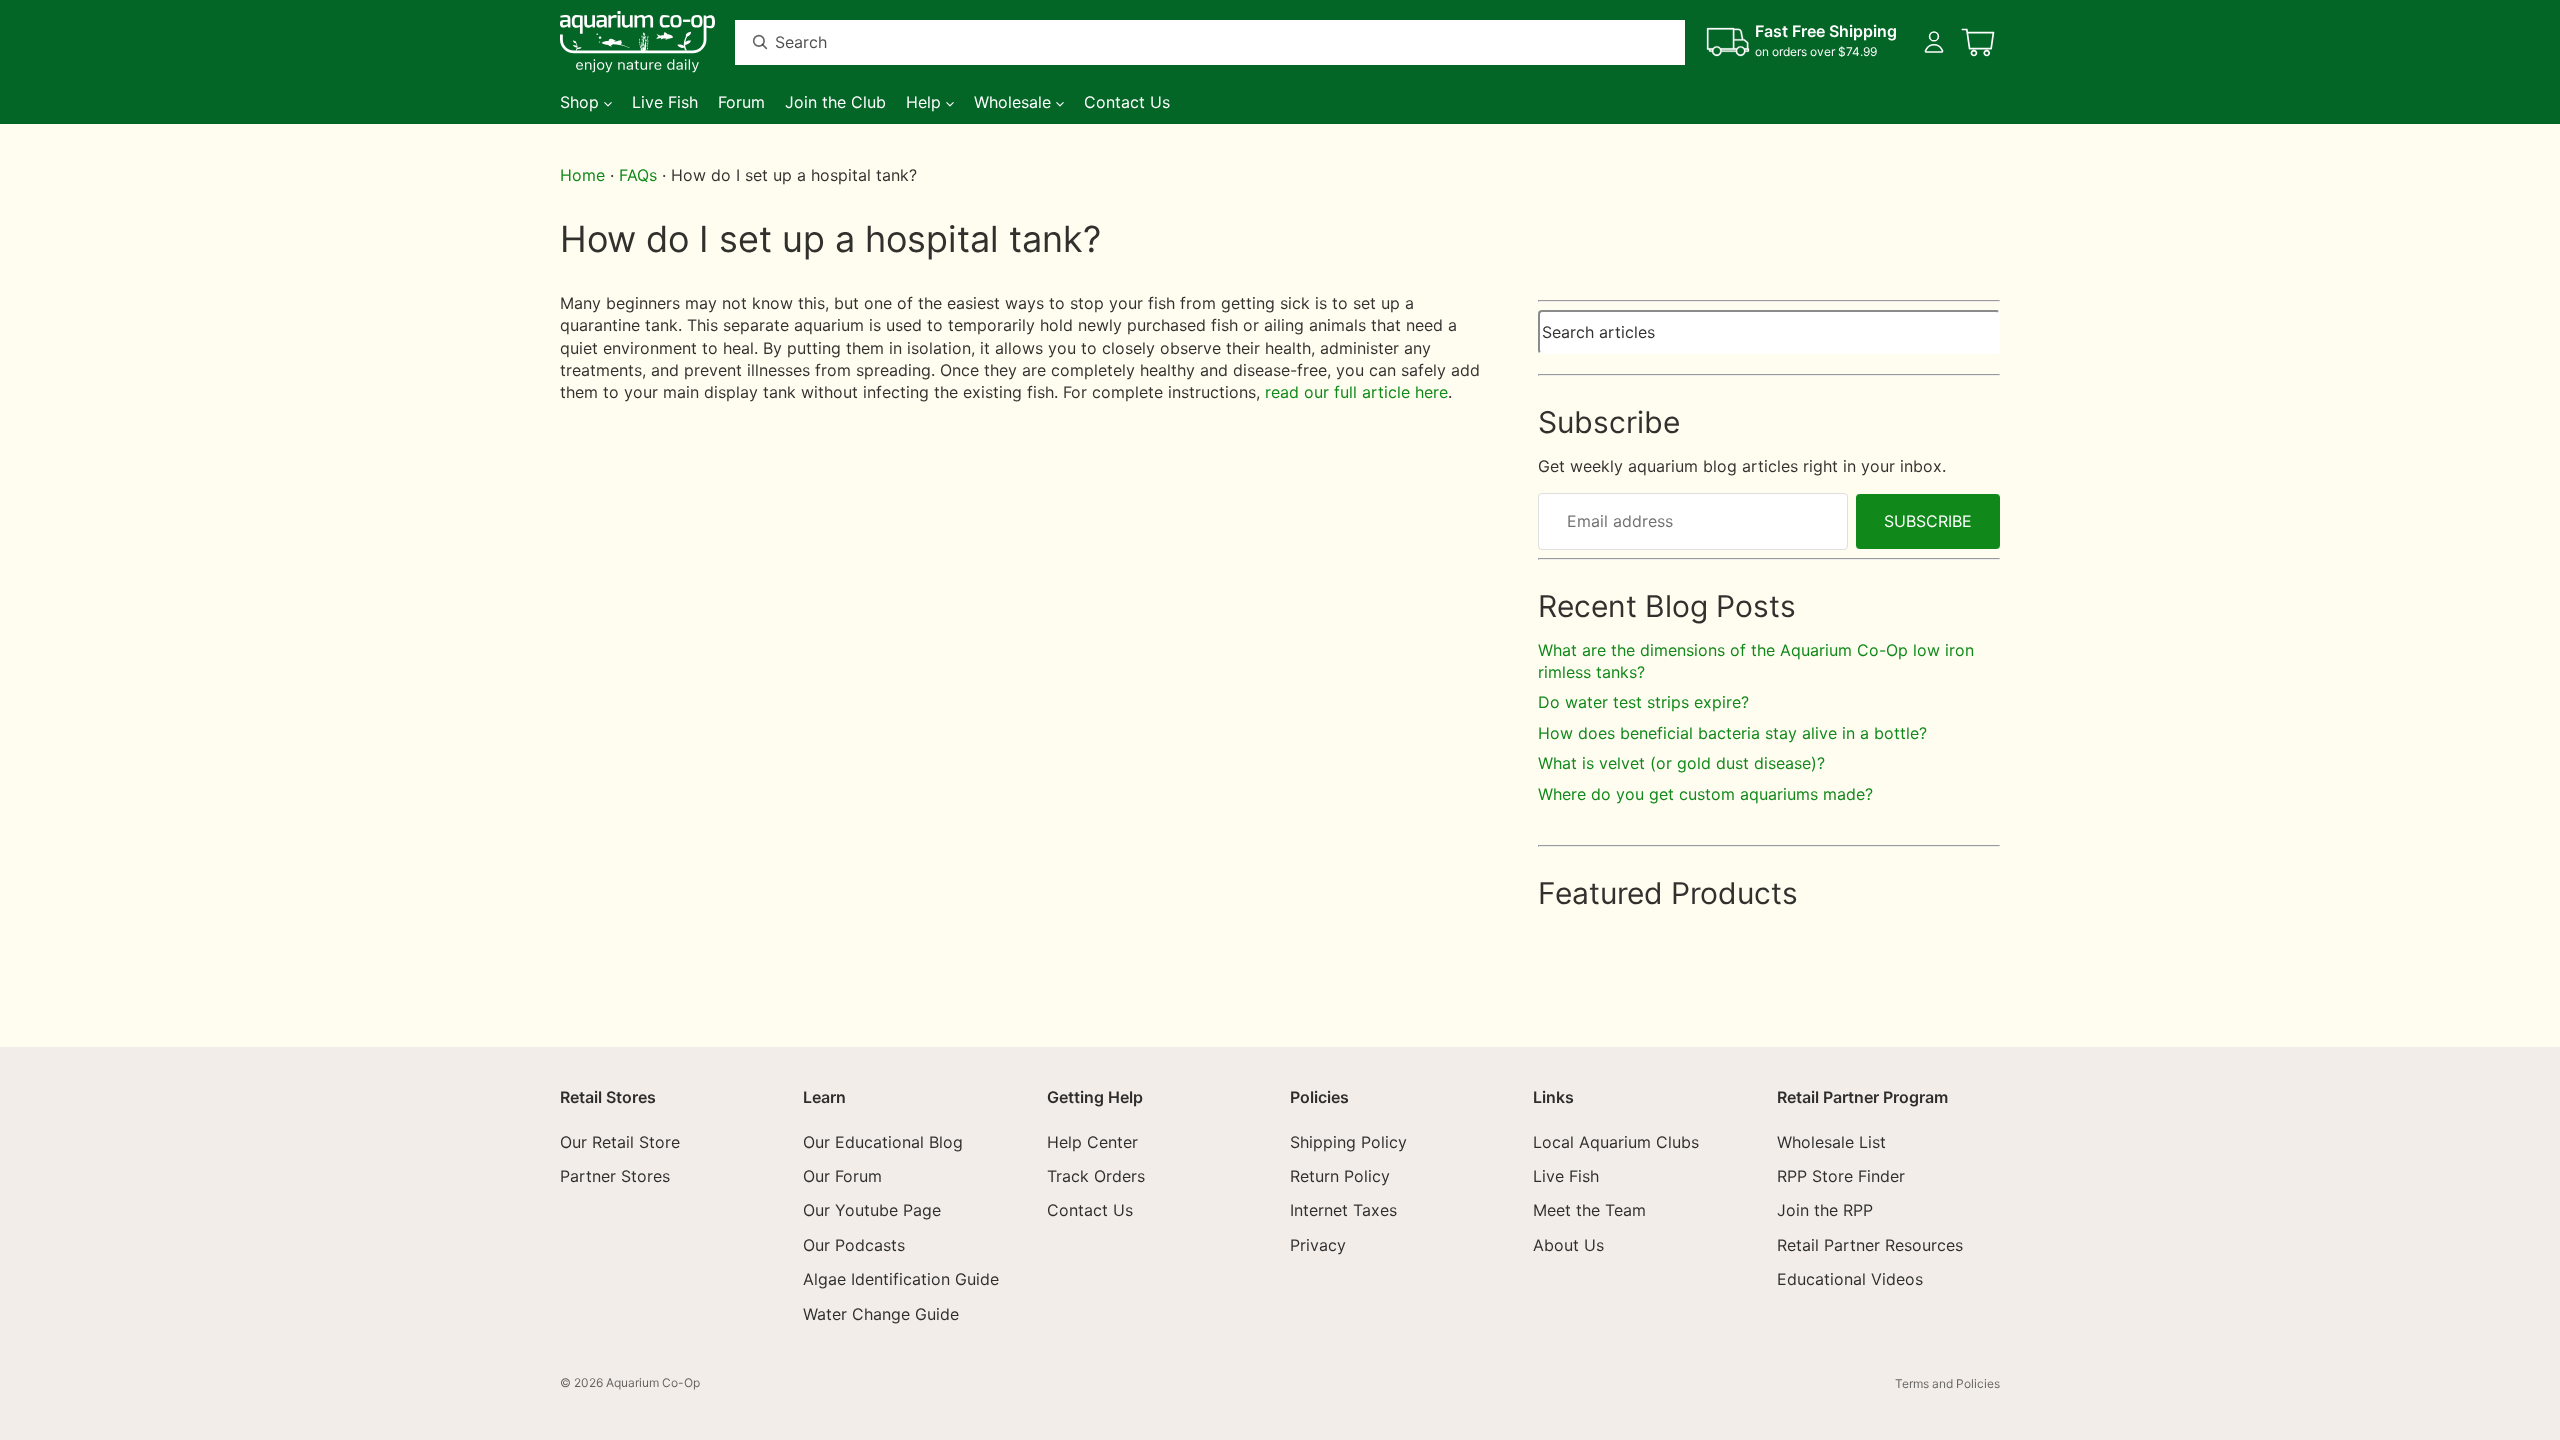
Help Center (1092, 1142)
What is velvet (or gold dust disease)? (1681, 763)
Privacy (1318, 1245)
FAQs (638, 175)
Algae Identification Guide (901, 1279)
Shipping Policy (1348, 1142)
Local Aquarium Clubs (1616, 1142)
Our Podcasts (854, 1245)
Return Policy (1340, 1176)
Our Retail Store (620, 1142)
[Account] (1934, 42)
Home (582, 175)
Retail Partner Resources (1870, 1245)
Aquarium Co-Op (653, 1382)
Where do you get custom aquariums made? (1705, 794)
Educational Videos (1850, 1279)
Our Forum (842, 1176)
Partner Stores (615, 1176)
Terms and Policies (1947, 1383)
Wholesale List (1831, 1142)
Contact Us (1090, 1211)
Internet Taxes (1343, 1211)
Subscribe (1928, 521)
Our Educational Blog (883, 1142)
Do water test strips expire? (1643, 702)
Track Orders (1096, 1176)
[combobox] (1186, 42)
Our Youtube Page (872, 1211)
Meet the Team (1589, 1211)
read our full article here (1356, 392)
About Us (1568, 1245)
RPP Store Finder (1841, 1176)
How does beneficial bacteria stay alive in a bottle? (1732, 733)
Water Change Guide (881, 1314)
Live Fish (1566, 1176)
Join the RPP (1825, 1211)
